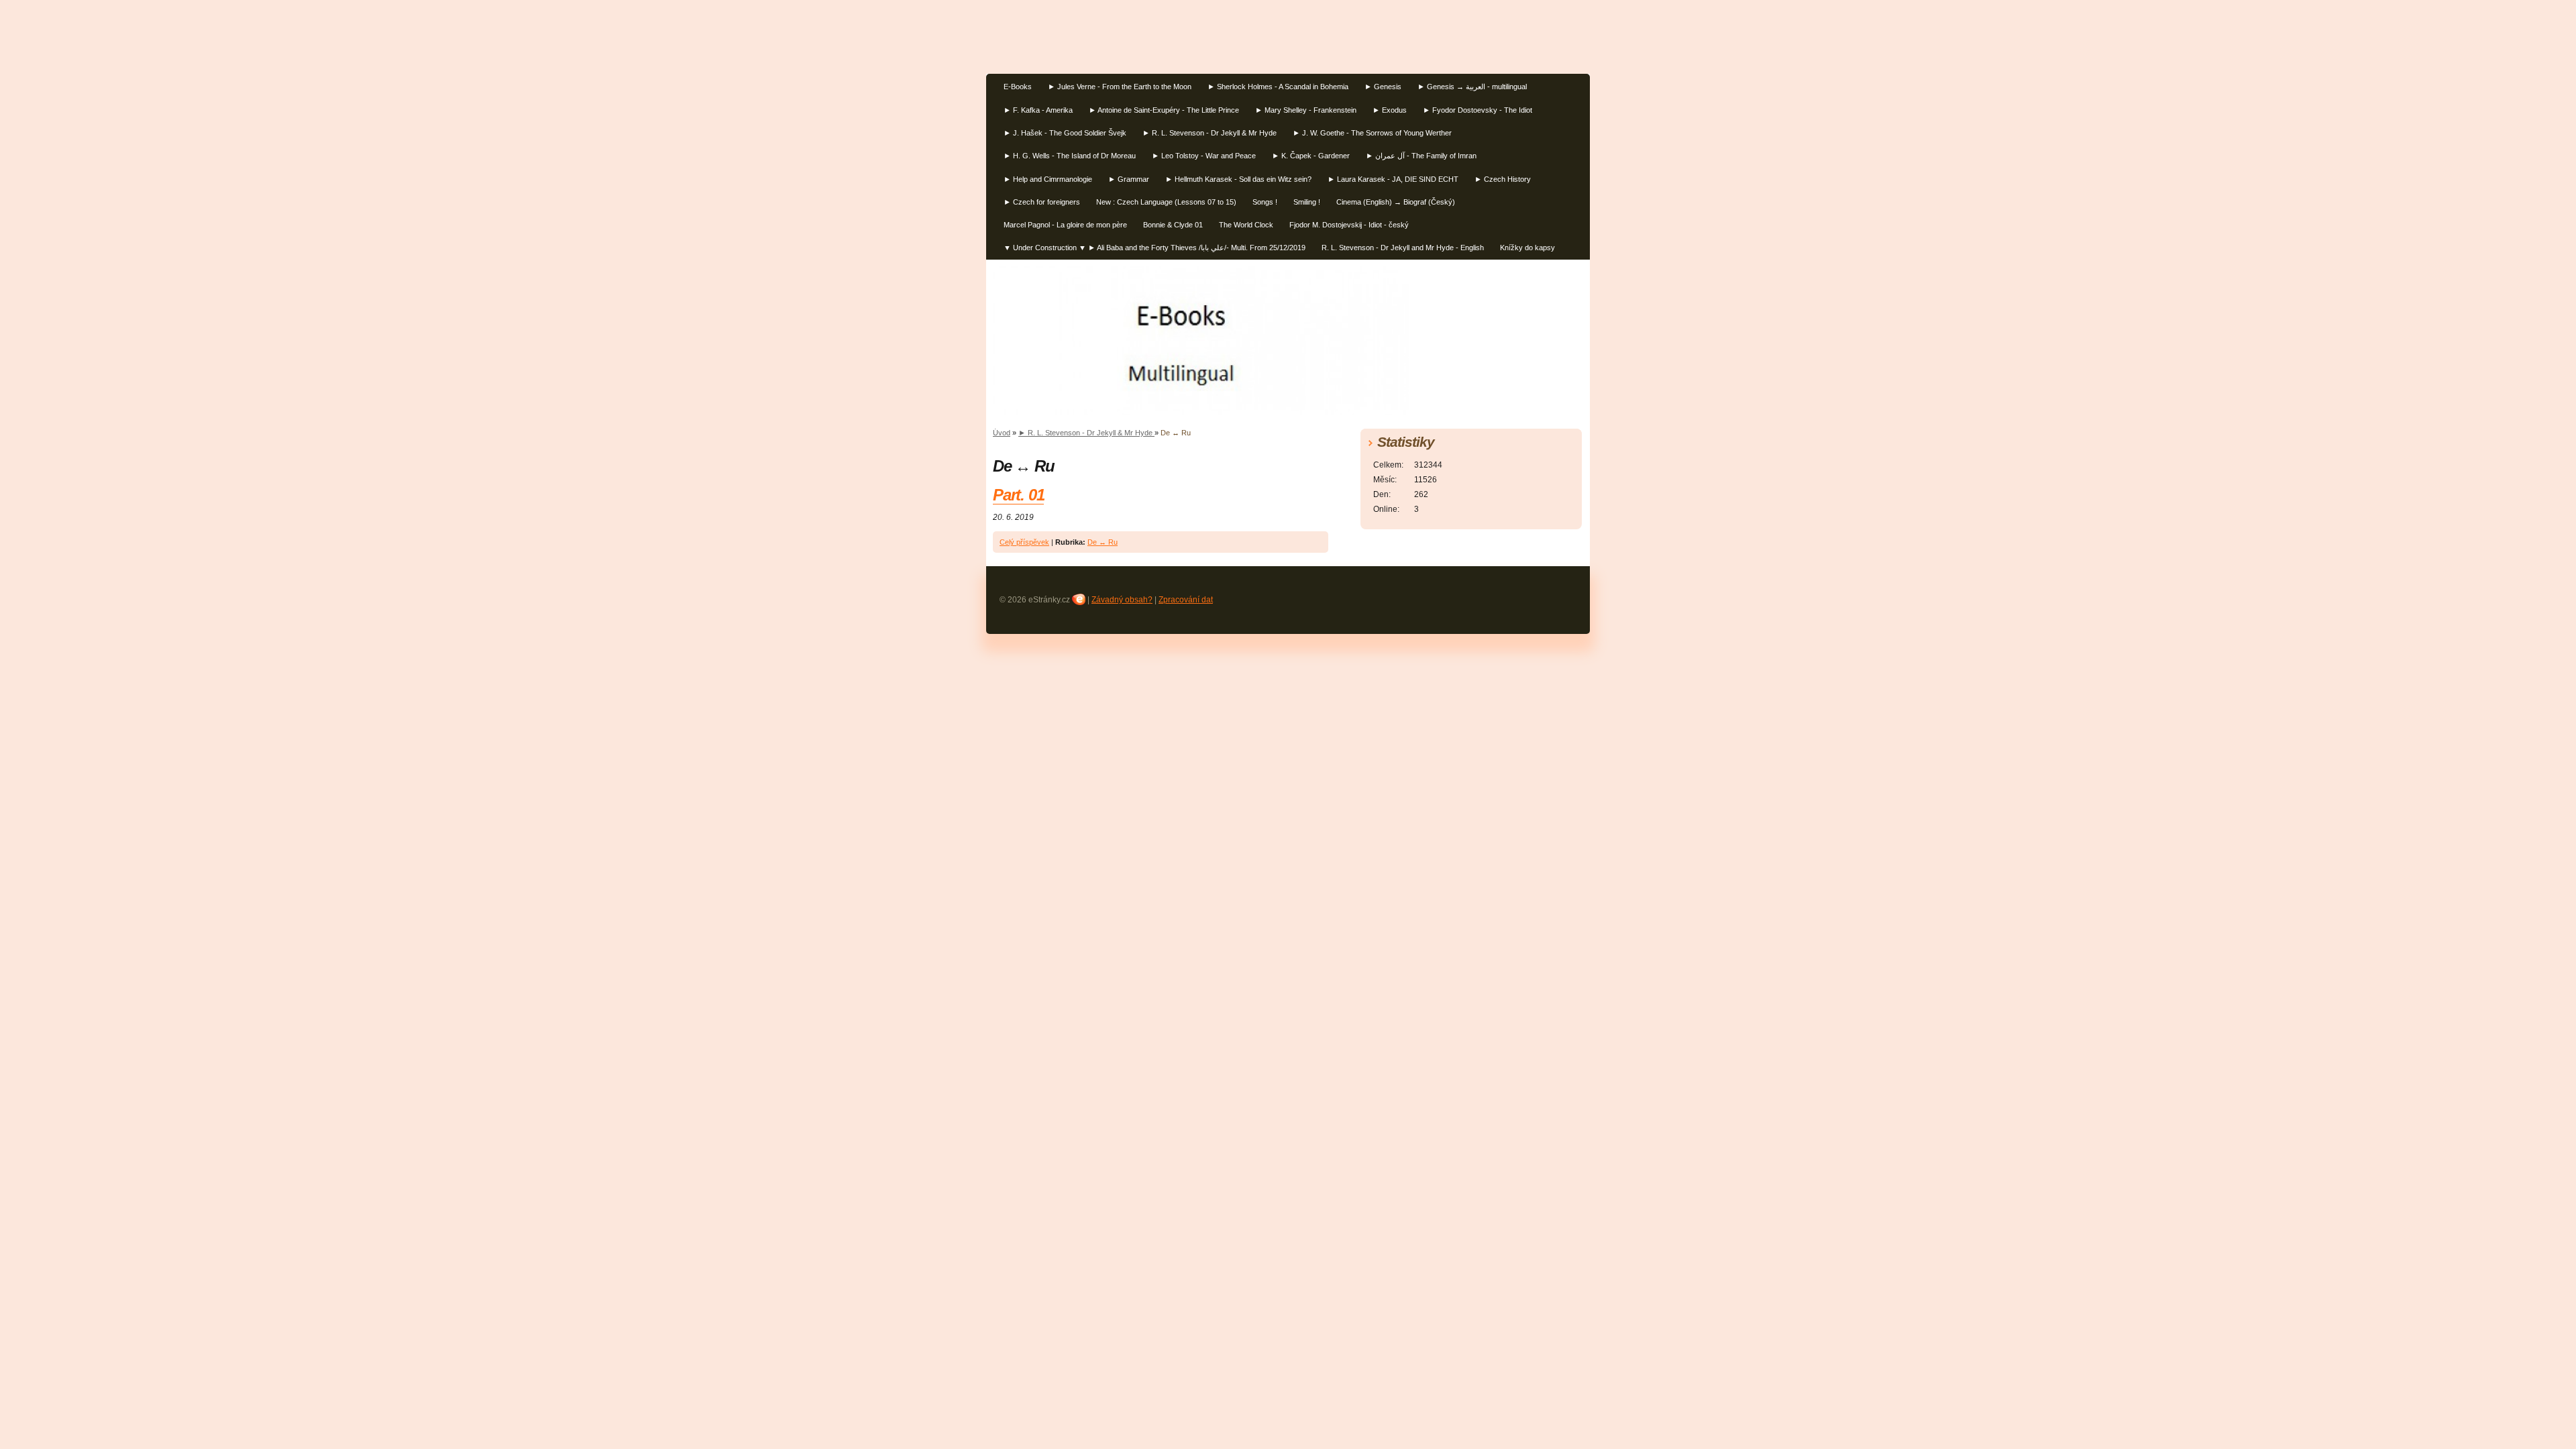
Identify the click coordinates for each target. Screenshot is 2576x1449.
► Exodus (1390, 110)
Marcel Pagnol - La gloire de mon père (1065, 225)
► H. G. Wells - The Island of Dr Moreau (1070, 156)
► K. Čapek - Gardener (1311, 156)
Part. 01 (1018, 495)
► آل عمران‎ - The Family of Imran (1421, 156)
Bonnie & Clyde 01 (1173, 225)
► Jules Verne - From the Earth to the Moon (1120, 87)
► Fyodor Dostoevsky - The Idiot (1478, 110)
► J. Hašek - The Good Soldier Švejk (1065, 133)
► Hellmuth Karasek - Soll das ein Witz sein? (1238, 179)
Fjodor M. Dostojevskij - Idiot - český (1349, 225)
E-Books (1018, 87)
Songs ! (1265, 202)
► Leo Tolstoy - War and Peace (1204, 156)
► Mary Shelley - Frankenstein (1306, 110)
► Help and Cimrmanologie (1048, 179)
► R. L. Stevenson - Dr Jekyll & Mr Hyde (1210, 133)
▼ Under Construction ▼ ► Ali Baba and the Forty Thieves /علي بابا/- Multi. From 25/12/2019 (1155, 248)
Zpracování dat (1186, 600)
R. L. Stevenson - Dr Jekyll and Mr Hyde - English (1403, 248)
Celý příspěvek (1024, 542)
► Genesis (1383, 87)
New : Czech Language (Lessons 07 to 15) (1166, 202)
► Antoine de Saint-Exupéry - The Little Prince (1164, 110)
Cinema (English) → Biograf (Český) (1396, 202)
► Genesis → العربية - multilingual (1472, 87)
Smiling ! (1307, 202)
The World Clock (1246, 225)
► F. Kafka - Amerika (1038, 110)
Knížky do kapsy (1527, 248)
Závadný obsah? (1122, 600)
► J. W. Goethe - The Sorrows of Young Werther (1372, 133)
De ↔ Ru (1103, 542)
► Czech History (1503, 179)
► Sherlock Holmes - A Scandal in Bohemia (1278, 87)
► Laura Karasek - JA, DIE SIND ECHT (1393, 179)
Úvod (1002, 433)
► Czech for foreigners (1042, 202)
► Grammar (1129, 179)
